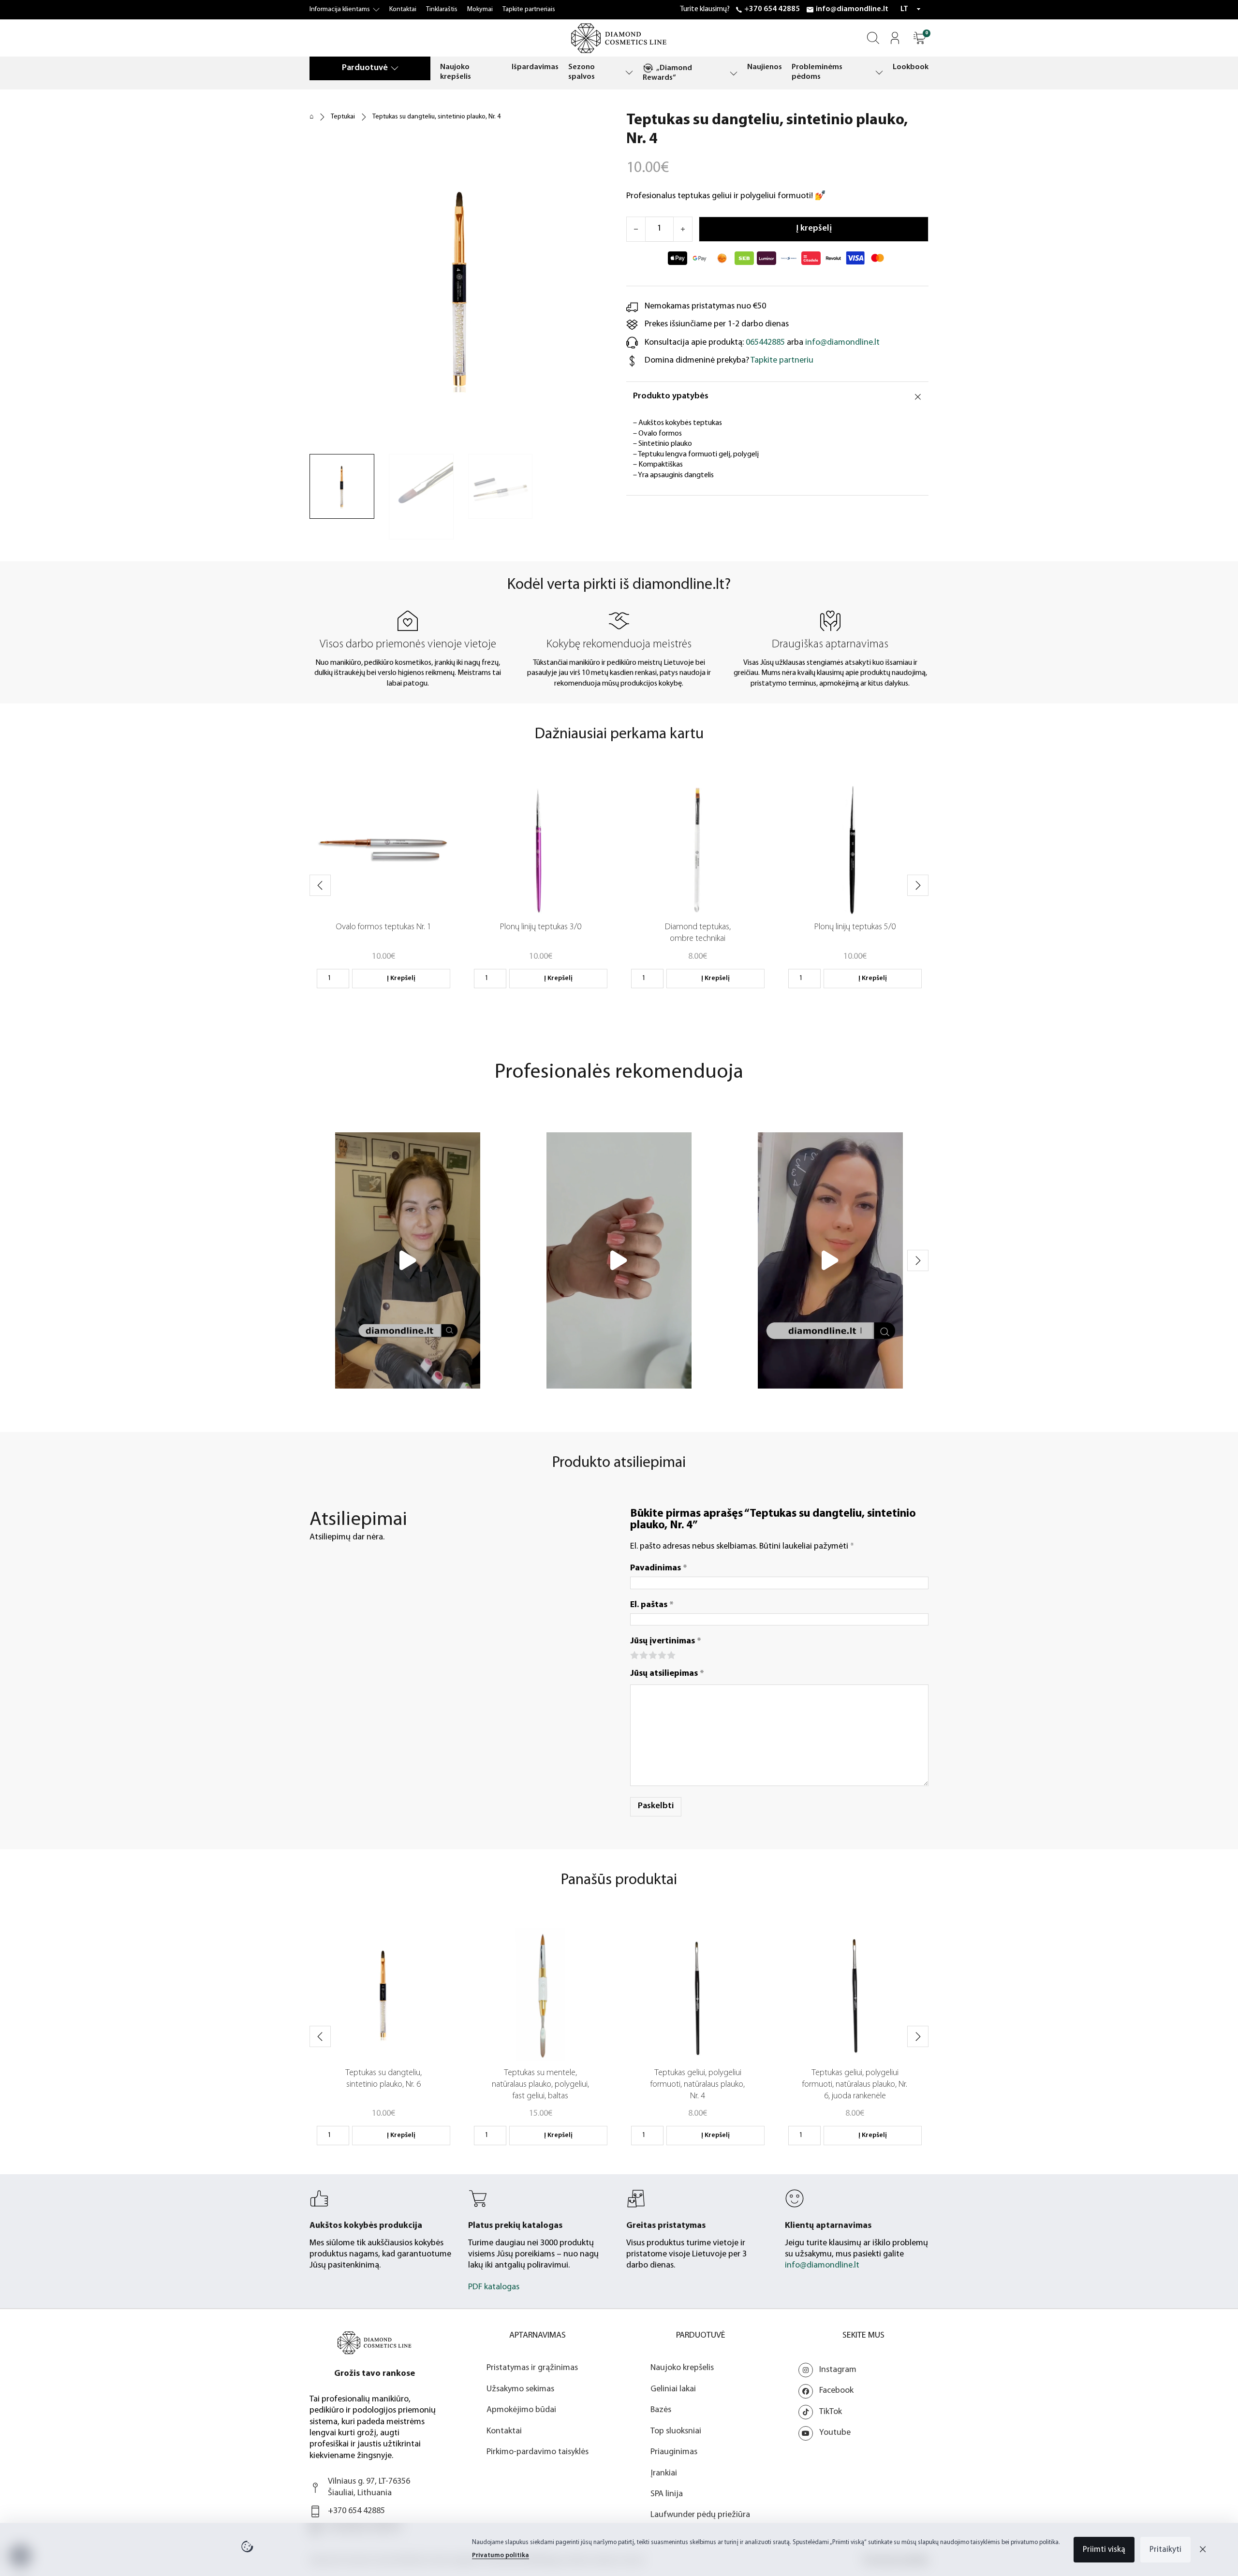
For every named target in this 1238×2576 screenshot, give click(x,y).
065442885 (765, 343)
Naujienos (765, 67)
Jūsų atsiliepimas (667, 1674)
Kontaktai (403, 9)
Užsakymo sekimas (520, 2389)
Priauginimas (674, 2452)
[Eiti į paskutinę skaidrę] (320, 885)
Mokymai (480, 9)
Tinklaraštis (442, 9)
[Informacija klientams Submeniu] (376, 10)
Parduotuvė (365, 68)
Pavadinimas (659, 1568)
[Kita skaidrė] (918, 885)
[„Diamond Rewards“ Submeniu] (734, 73)
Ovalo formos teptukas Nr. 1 (383, 927)
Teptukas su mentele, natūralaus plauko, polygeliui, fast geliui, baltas (540, 2085)
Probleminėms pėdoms (817, 72)
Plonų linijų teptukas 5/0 (855, 927)
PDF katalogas (494, 2287)
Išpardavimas (535, 67)
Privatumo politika (501, 2555)
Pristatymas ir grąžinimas (532, 2368)
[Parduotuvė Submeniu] (395, 68)
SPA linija (667, 2494)
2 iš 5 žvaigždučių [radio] (643, 1654)
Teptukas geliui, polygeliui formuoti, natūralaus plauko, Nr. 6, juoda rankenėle (855, 2085)
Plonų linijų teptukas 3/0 (541, 927)
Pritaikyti (1165, 2550)
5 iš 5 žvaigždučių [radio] (671, 1654)
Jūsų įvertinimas (666, 1641)
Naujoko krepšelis (456, 72)
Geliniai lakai (673, 2389)
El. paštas (652, 1605)
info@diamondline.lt (852, 9)
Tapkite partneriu (782, 361)
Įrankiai (664, 2474)
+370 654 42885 (772, 9)
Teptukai (343, 117)
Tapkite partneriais (529, 9)
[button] (920, 38)
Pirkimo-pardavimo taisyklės (538, 2452)
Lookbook (911, 67)
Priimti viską (1104, 2550)
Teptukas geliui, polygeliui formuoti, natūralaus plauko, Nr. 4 (698, 2085)
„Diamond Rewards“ (667, 73)
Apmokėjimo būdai (521, 2410)
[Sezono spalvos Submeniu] (629, 72)
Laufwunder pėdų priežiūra (700, 2515)
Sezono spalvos (582, 72)
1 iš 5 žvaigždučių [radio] (634, 1654)
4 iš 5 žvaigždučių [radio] (661, 1654)
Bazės (661, 2410)
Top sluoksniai (676, 2431)
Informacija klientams (340, 9)
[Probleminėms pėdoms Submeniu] (879, 72)
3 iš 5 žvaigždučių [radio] (652, 1654)
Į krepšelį (401, 978)
